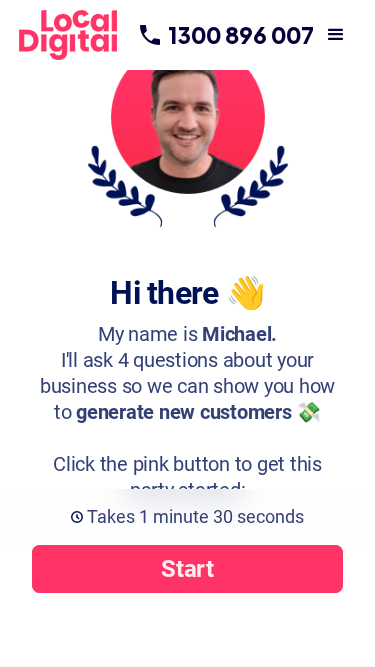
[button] (336, 35)
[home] (79, 35)
